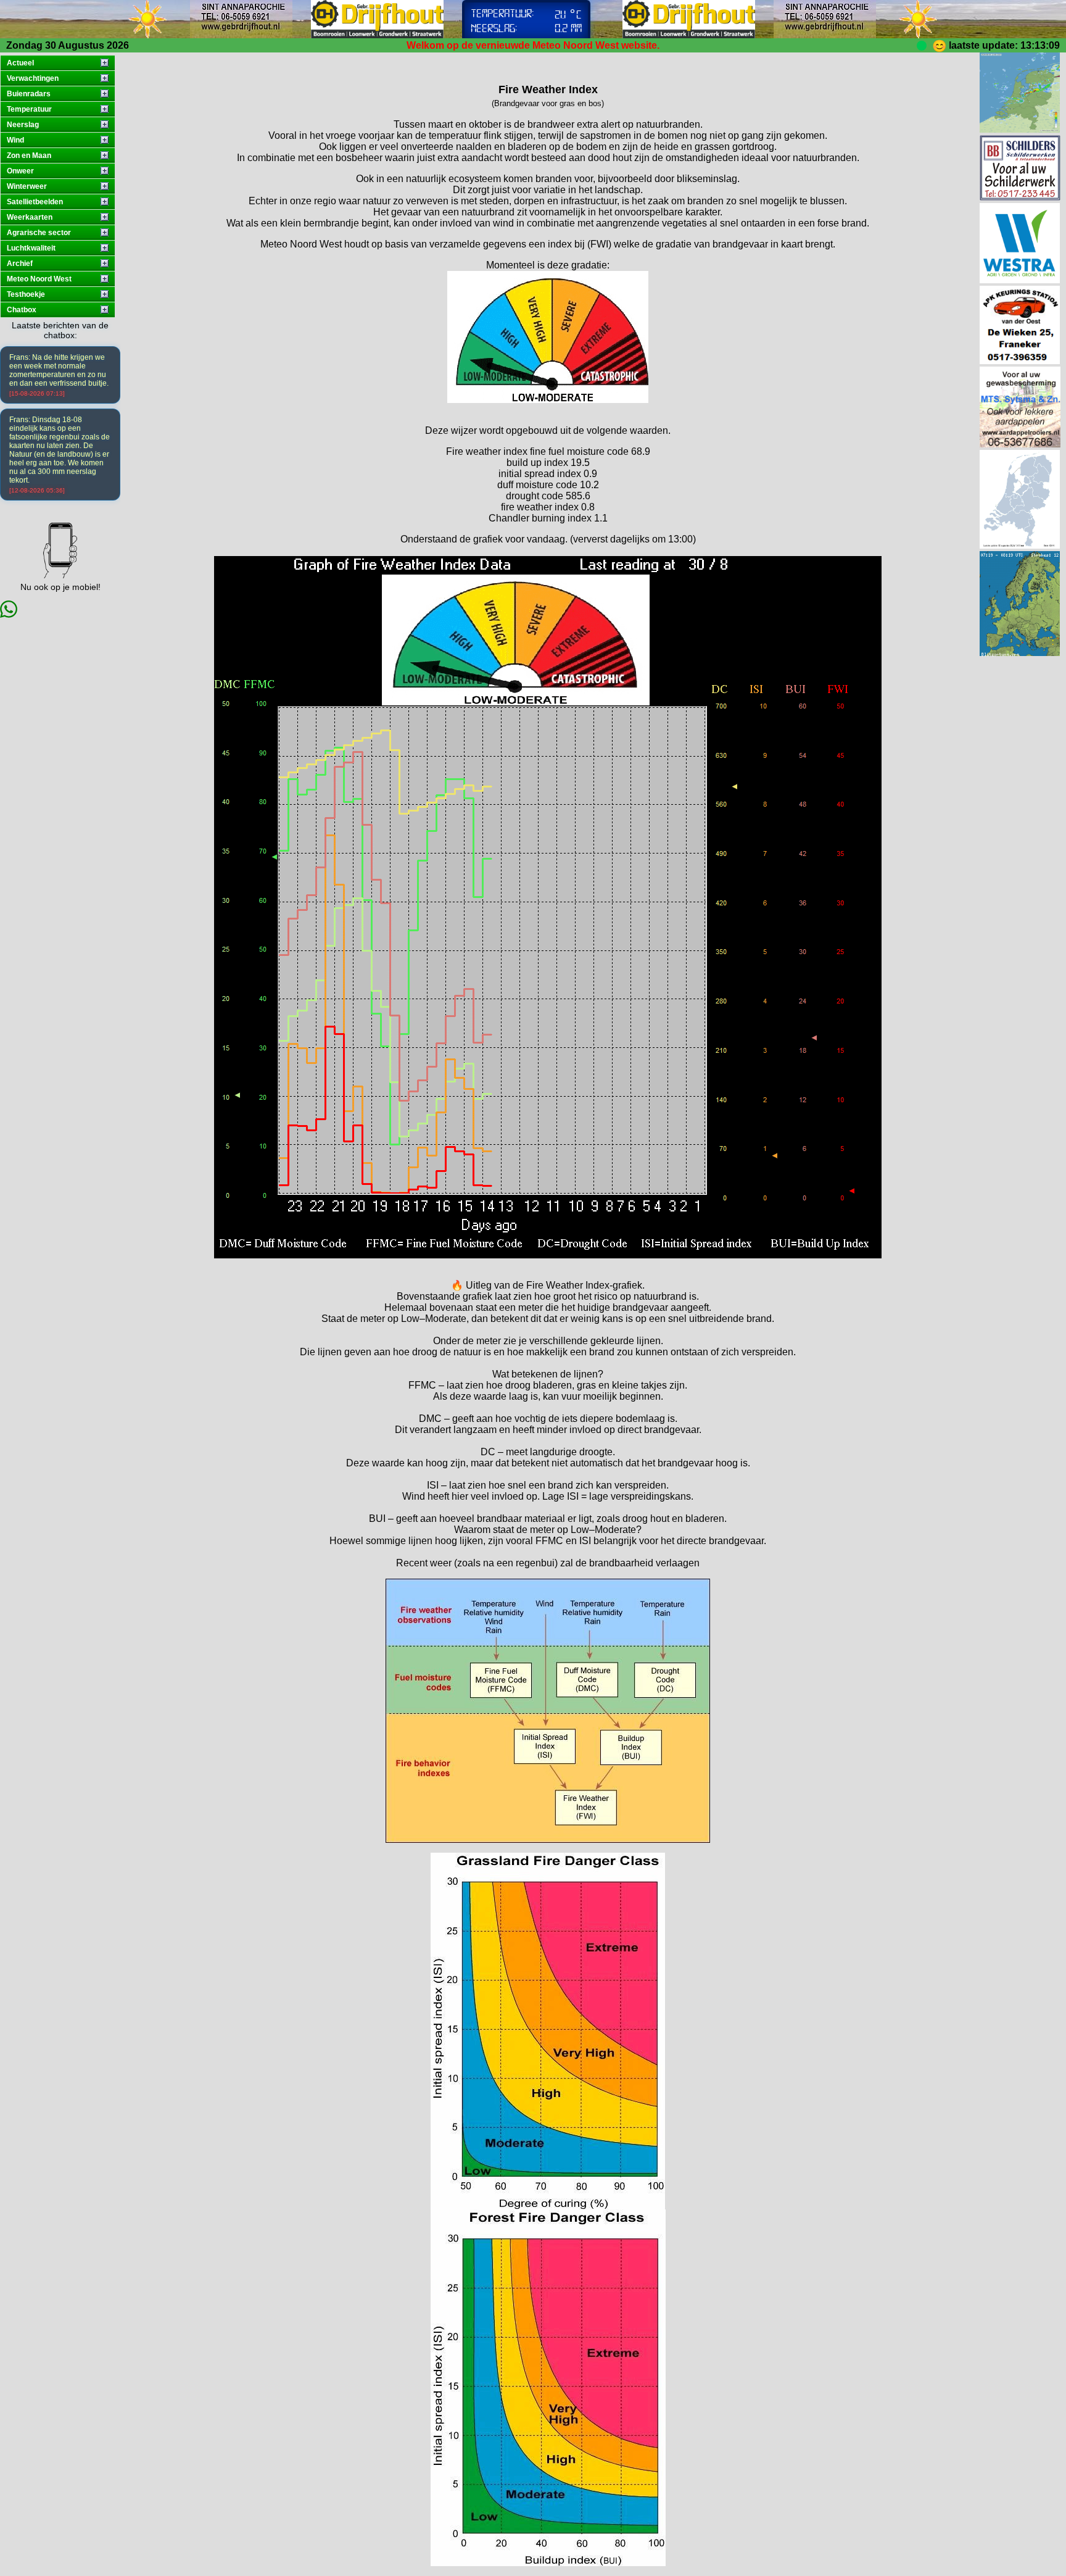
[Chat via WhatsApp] (9, 614)
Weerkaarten (30, 217)
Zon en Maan (29, 156)
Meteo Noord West (39, 279)
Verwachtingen (33, 78)
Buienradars (29, 94)
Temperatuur (29, 109)
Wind (15, 140)
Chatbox (22, 310)
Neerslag (23, 125)
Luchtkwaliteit (31, 248)
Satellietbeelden (35, 202)
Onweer (20, 171)
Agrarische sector (39, 233)
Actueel (20, 63)
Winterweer (27, 186)
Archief (20, 264)
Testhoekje (26, 294)
